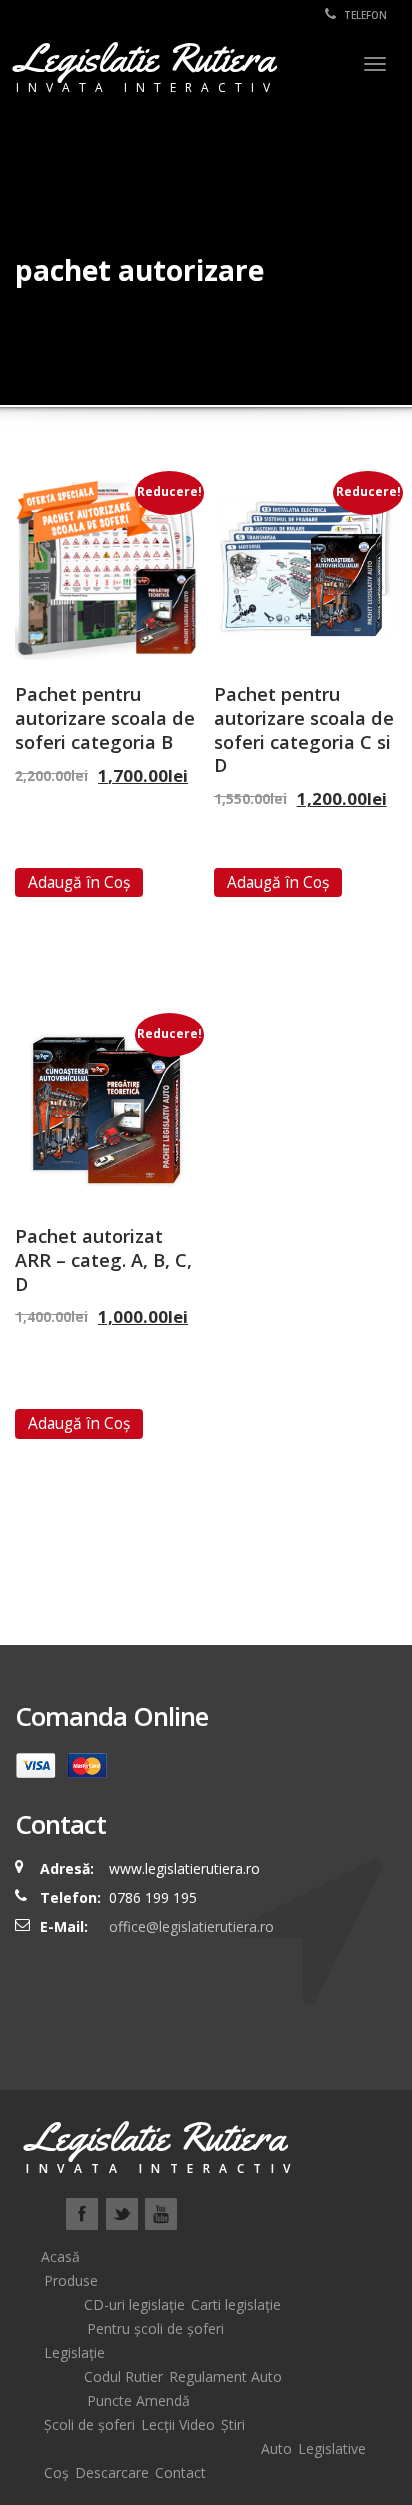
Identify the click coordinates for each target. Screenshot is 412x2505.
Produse (71, 2280)
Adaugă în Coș (79, 882)
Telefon (364, 15)
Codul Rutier (123, 2376)
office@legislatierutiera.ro (189, 1926)
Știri (233, 2424)
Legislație (74, 2352)
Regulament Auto (225, 2376)
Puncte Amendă (138, 2400)
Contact (180, 2472)
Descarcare (112, 2472)
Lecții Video (178, 2424)
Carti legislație (236, 2304)
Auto (276, 2448)
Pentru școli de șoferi (155, 2328)
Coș (56, 2472)
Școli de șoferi (89, 2424)
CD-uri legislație (134, 2304)
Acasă (60, 2256)
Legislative (332, 2448)
